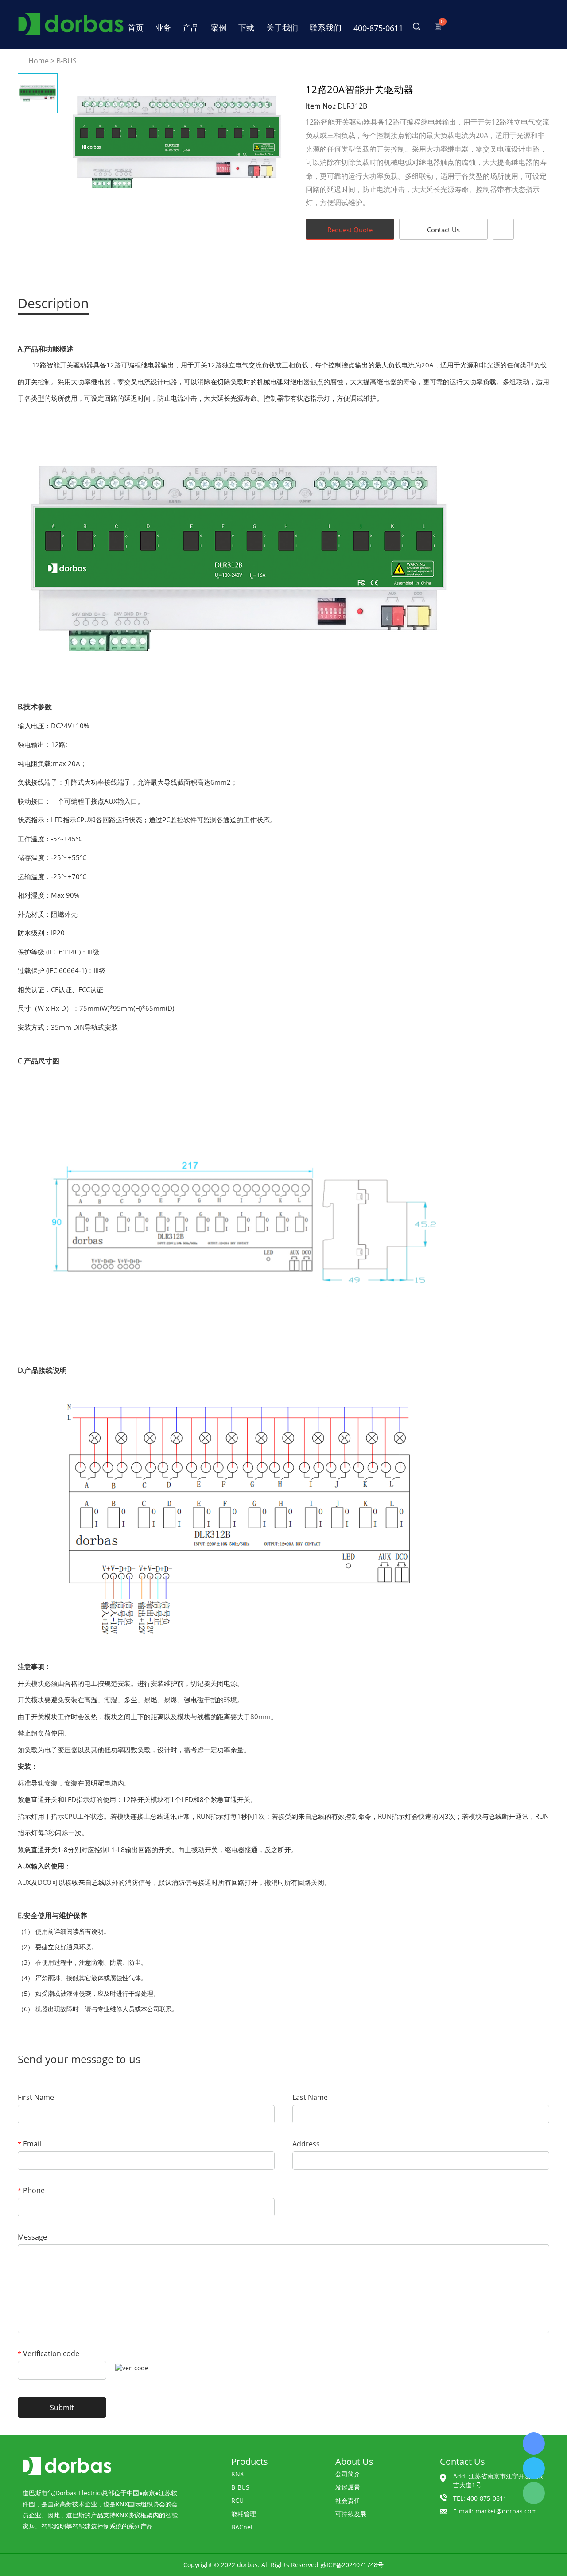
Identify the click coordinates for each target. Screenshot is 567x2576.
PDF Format (503, 229)
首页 (136, 27)
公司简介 (348, 2474)
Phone (31, 2190)
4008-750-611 (534, 2443)
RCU (237, 2500)
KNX (237, 2474)
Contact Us (443, 230)
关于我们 (282, 27)
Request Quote (350, 230)
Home (39, 61)
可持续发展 (351, 2514)
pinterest (459, 264)
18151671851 (534, 2468)
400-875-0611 (378, 28)
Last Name (310, 2097)
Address (306, 2144)
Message (32, 2237)
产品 (191, 27)
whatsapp (435, 264)
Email (29, 2144)
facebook (363, 264)
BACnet (242, 2527)
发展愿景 (348, 2487)
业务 (163, 27)
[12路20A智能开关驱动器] (177, 142)
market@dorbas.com (506, 2511)
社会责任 (348, 2500)
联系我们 (326, 27)
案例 (219, 27)
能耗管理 (244, 2514)
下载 (246, 27)
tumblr (483, 264)
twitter (411, 264)
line (387, 264)
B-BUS (66, 61)
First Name (36, 2097)
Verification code (49, 2353)
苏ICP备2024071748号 (352, 2565)
